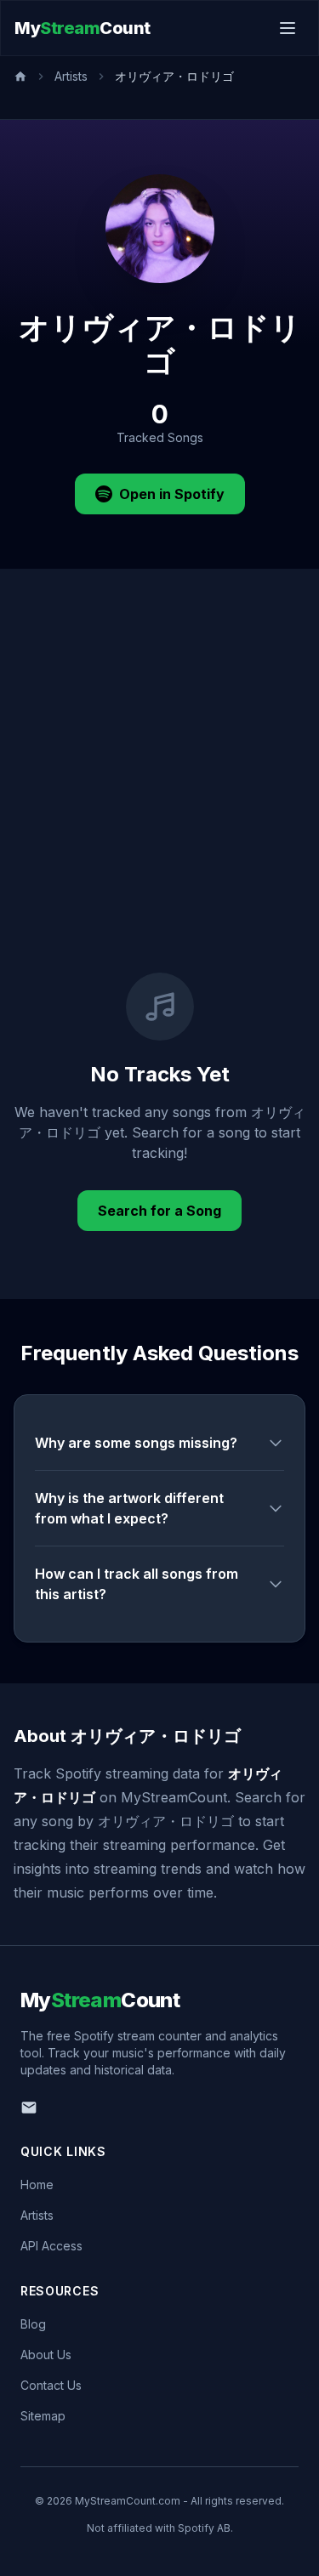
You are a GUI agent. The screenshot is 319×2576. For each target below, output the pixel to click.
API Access (51, 2246)
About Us (46, 2355)
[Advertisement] (159, 805)
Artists (71, 76)
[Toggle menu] (288, 28)
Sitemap (43, 2416)
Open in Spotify (172, 494)
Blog (33, 2324)
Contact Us (51, 2385)
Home (37, 2184)
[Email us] (29, 2108)
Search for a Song (159, 1211)
